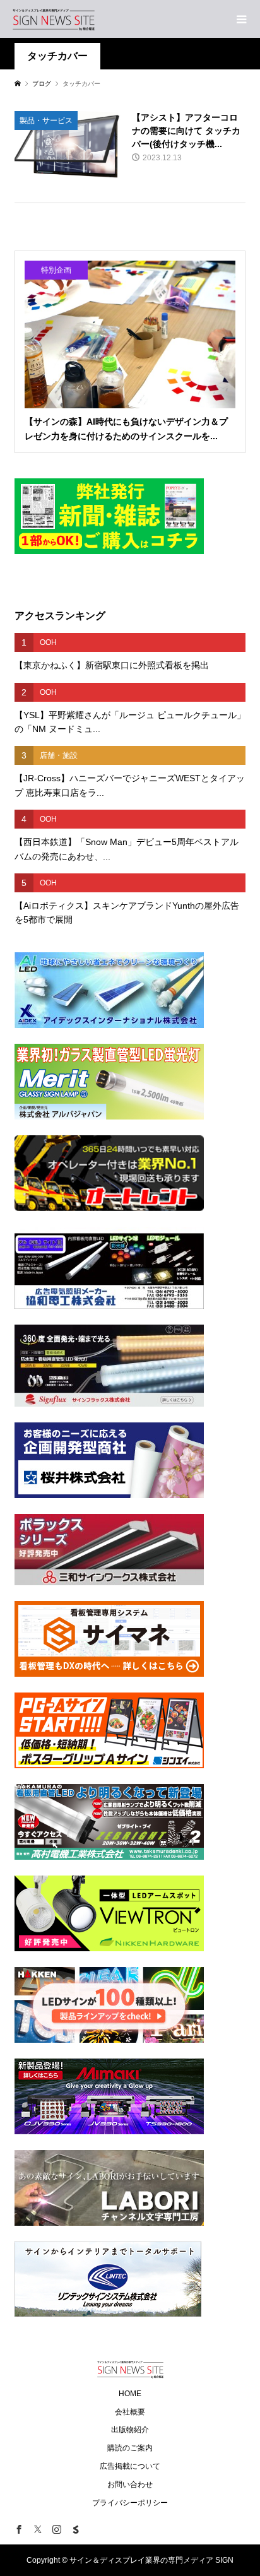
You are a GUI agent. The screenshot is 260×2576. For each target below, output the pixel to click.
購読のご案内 (130, 2448)
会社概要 (130, 2412)
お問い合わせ (130, 2484)
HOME (130, 2394)
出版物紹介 (130, 2430)
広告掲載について (130, 2466)
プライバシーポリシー (130, 2503)
